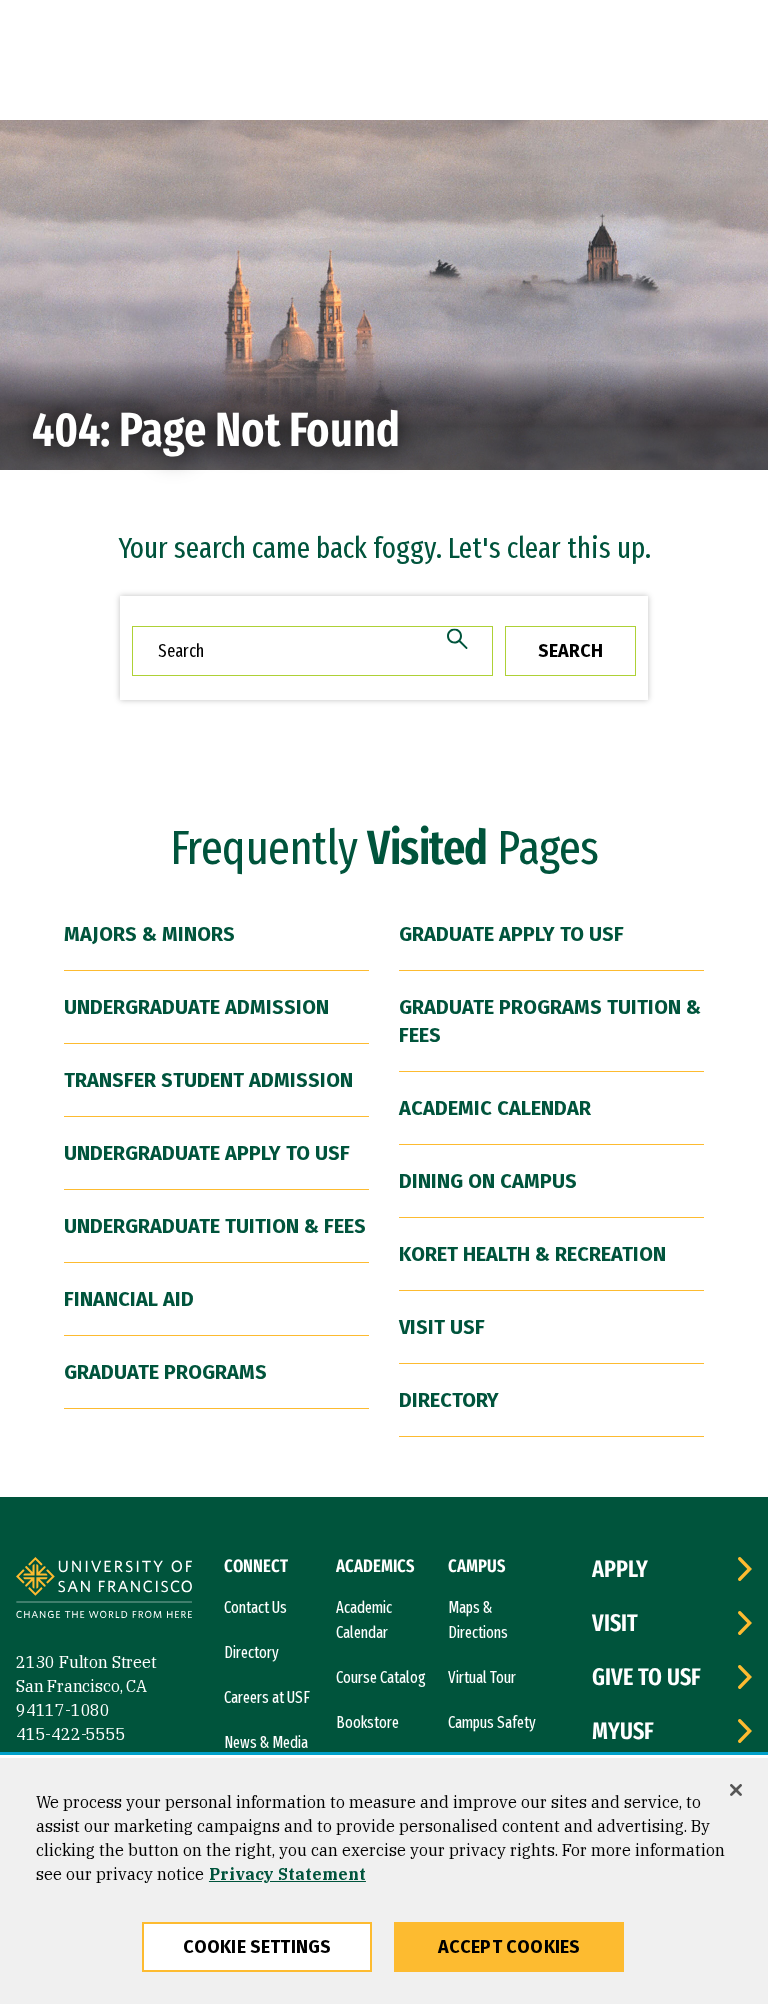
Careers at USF (267, 1697)
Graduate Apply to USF (511, 934)
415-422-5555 (71, 1734)
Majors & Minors (149, 934)
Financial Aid (129, 1299)
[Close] (736, 1790)
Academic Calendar (495, 1108)
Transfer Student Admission (208, 1080)
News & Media (266, 1742)
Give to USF (646, 1677)
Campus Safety (492, 1722)
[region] (384, 1881)
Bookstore (367, 1722)
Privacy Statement (287, 1874)
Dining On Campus (488, 1181)
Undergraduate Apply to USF (207, 1153)
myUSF (623, 1731)
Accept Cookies (509, 1947)
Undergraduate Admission (196, 1007)
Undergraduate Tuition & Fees (215, 1226)
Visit (615, 1623)
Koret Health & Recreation (532, 1254)
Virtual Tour (482, 1677)
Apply (620, 1569)
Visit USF (442, 1327)
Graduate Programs (165, 1372)
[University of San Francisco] (104, 1590)
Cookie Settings (257, 1947)
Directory (449, 1400)
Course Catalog (381, 1677)
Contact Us (255, 1607)
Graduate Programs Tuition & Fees (550, 1021)
